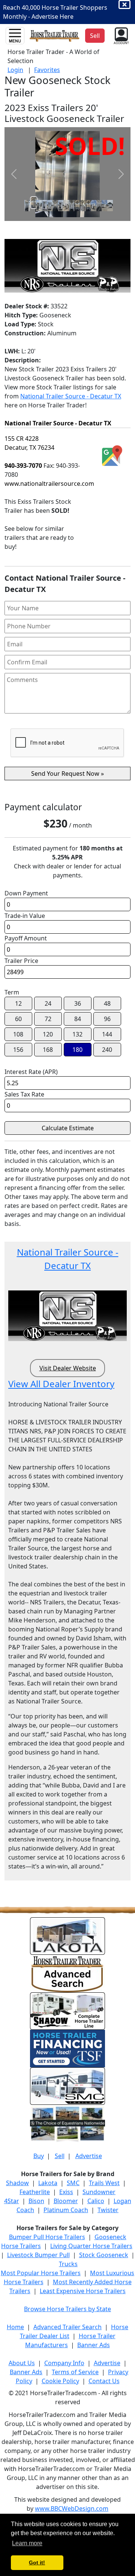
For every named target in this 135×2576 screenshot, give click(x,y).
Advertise (89, 2156)
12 (18, 1003)
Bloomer (66, 2201)
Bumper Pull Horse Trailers (47, 2237)
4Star (12, 2201)
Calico (96, 2201)
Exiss (66, 2192)
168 (48, 1050)
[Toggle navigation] (15, 36)
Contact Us (104, 2381)
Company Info (64, 2363)
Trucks (68, 2264)
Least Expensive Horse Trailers (83, 2291)
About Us (22, 2363)
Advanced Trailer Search (67, 2327)
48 (107, 1003)
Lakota (48, 2183)
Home (15, 2327)
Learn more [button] (27, 2543)
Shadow (17, 2183)
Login (15, 70)
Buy (39, 2156)
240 (107, 1050)
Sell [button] (95, 36)
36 (78, 1003)
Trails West (104, 2183)
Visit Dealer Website (68, 1368)
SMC (73, 2183)
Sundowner (99, 2192)
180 (77, 1050)
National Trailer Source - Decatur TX (71, 396)
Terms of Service (75, 2372)
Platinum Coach (66, 2210)
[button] (121, 35)
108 (18, 1034)
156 (18, 1050)
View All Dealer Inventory (61, 1384)
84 (78, 1019)
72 (48, 1019)
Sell (60, 2156)
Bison (36, 2201)
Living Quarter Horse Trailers (91, 2246)
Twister (108, 2210)
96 (107, 1019)
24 (48, 1003)
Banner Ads (94, 2345)
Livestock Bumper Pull (38, 2255)
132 (77, 1034)
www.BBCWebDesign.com (72, 2508)
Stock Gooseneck (104, 2255)
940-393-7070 (23, 466)
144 (107, 1034)
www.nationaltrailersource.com (49, 484)
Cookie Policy (60, 2381)
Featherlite (35, 2192)
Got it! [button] (37, 2562)
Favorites (47, 70)
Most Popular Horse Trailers (41, 2273)
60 (18, 1019)
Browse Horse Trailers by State (67, 2309)
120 (48, 1034)
